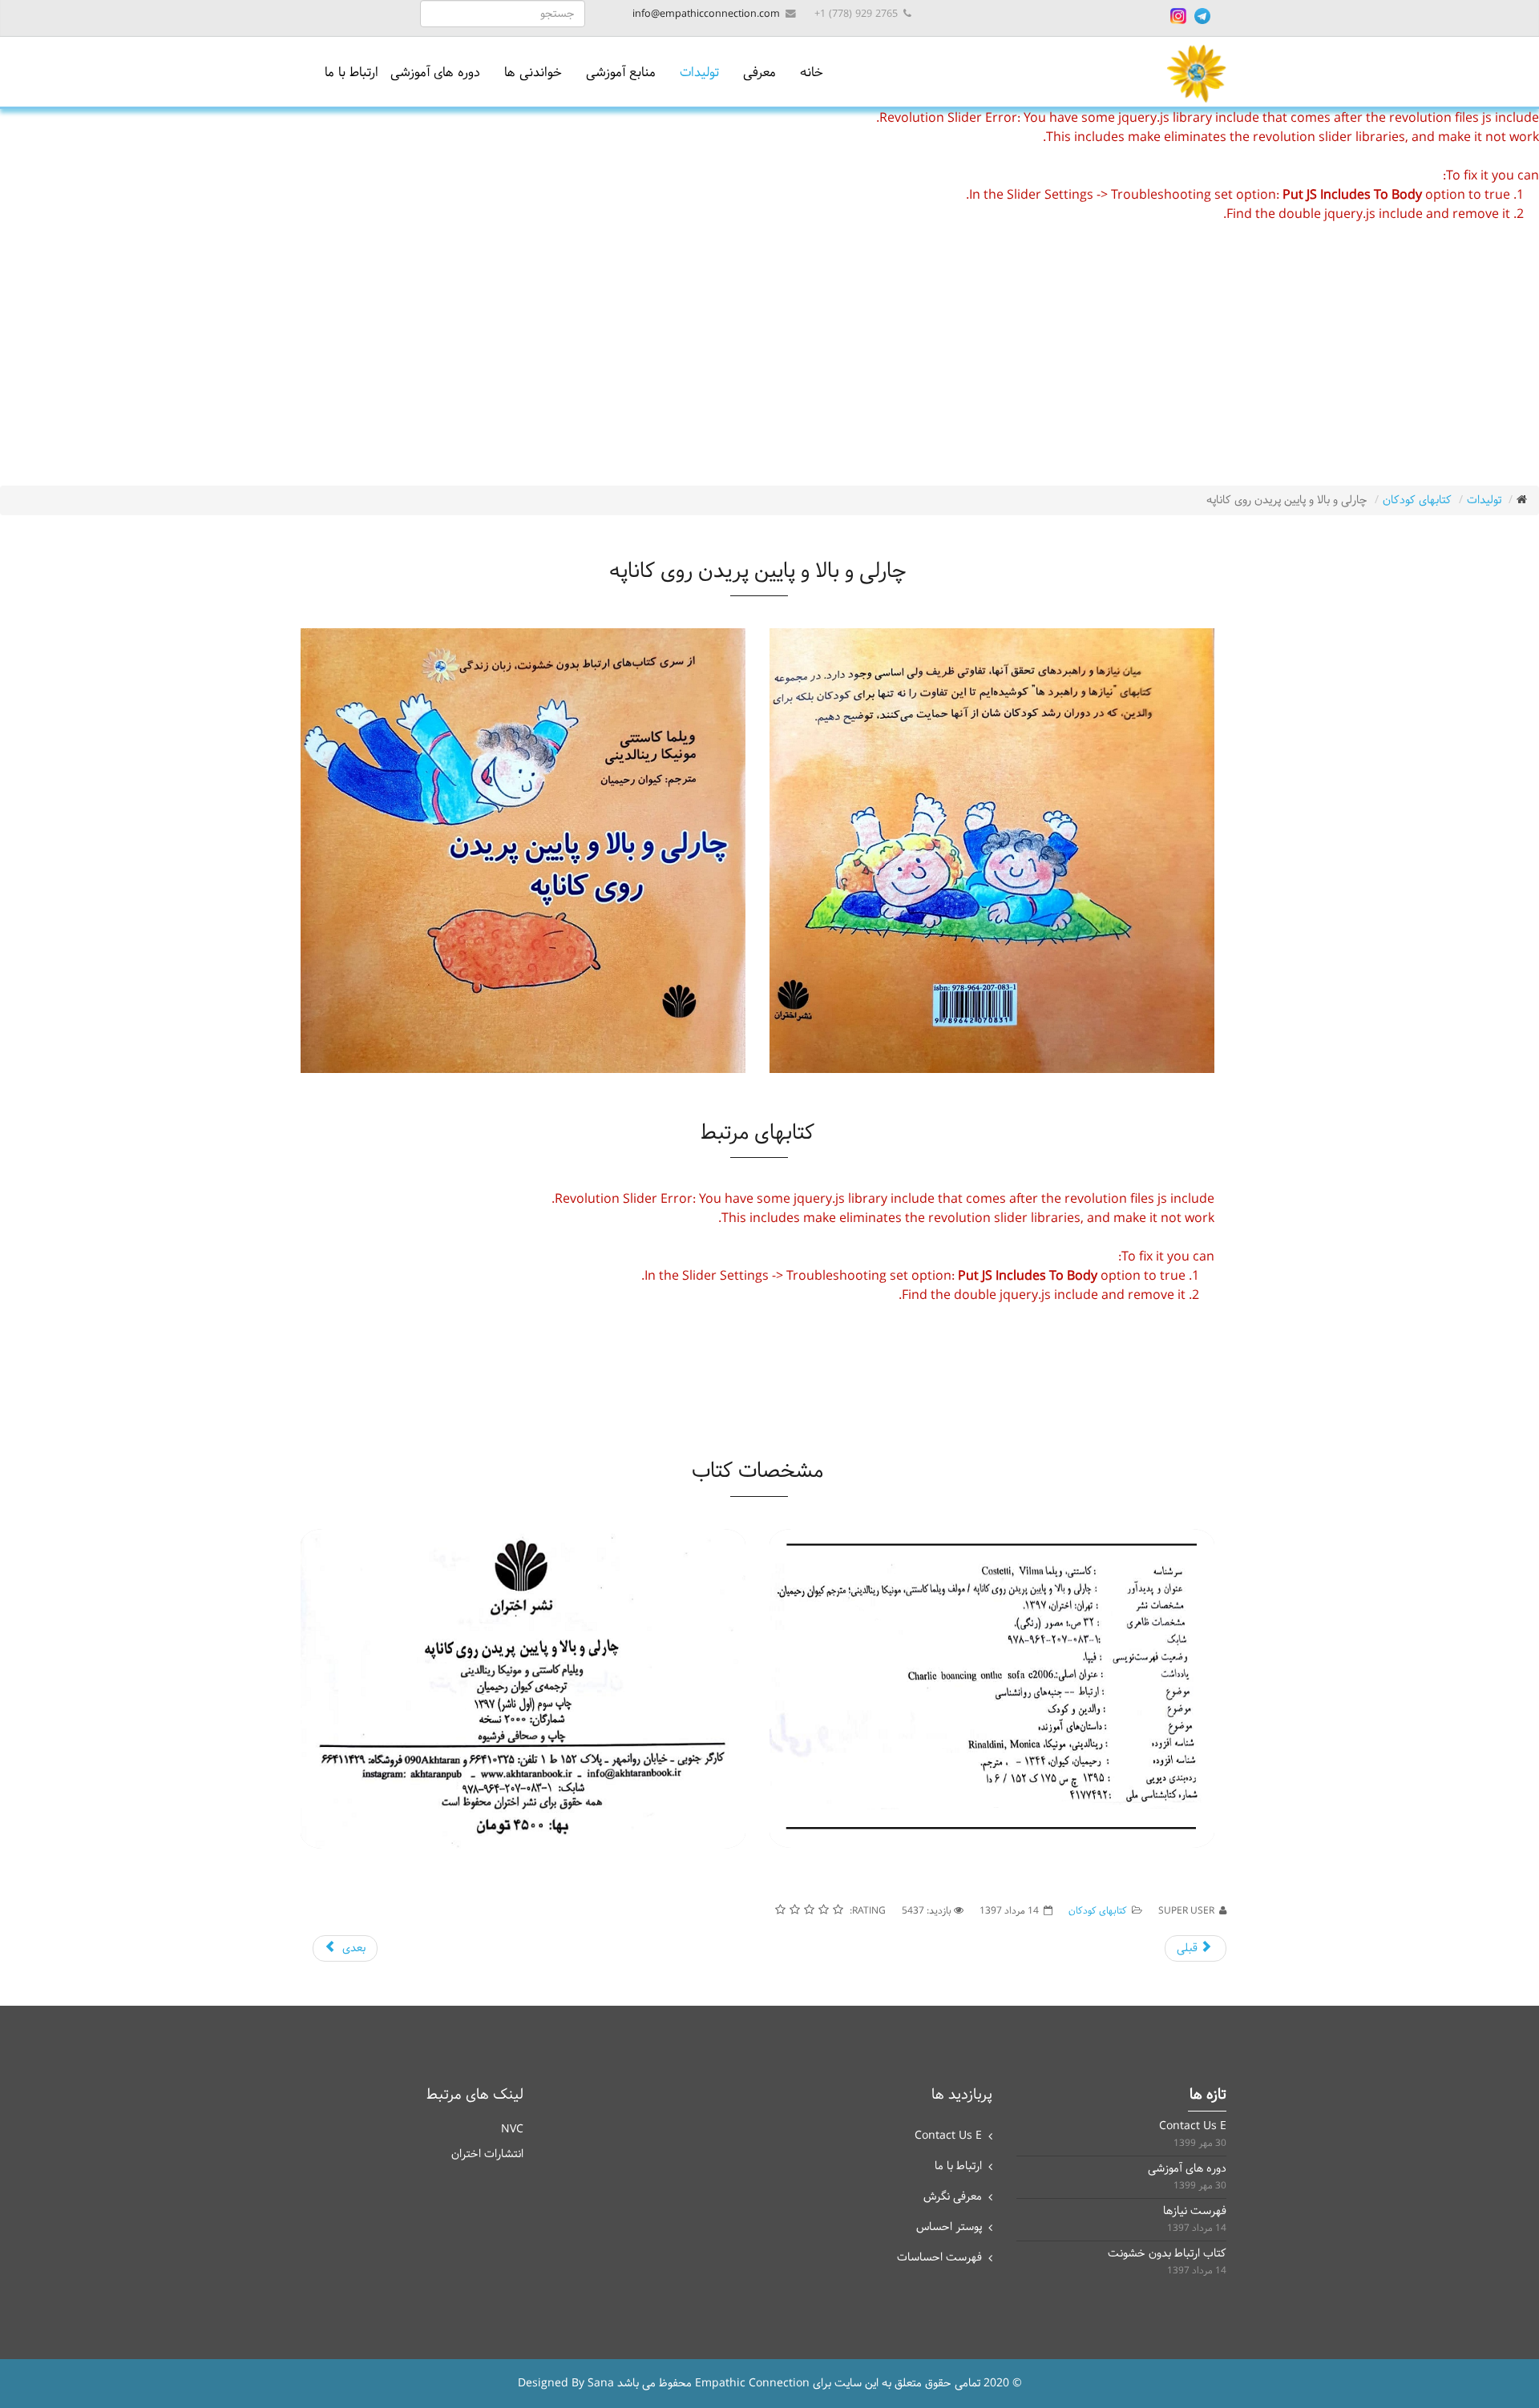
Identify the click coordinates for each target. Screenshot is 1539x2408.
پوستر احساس (949, 2227)
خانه (812, 73)
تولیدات (699, 73)
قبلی (1189, 1948)
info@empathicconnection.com (706, 14)
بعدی (352, 1948)
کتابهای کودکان (1417, 500)
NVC (512, 2130)
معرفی (759, 73)
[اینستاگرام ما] (1178, 16)
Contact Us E (948, 2136)
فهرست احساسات (939, 2258)
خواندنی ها (533, 73)
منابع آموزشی (621, 73)
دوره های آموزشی (435, 73)
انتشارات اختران (487, 2154)
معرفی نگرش (953, 2197)
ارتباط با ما (351, 73)
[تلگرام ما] (1202, 16)
